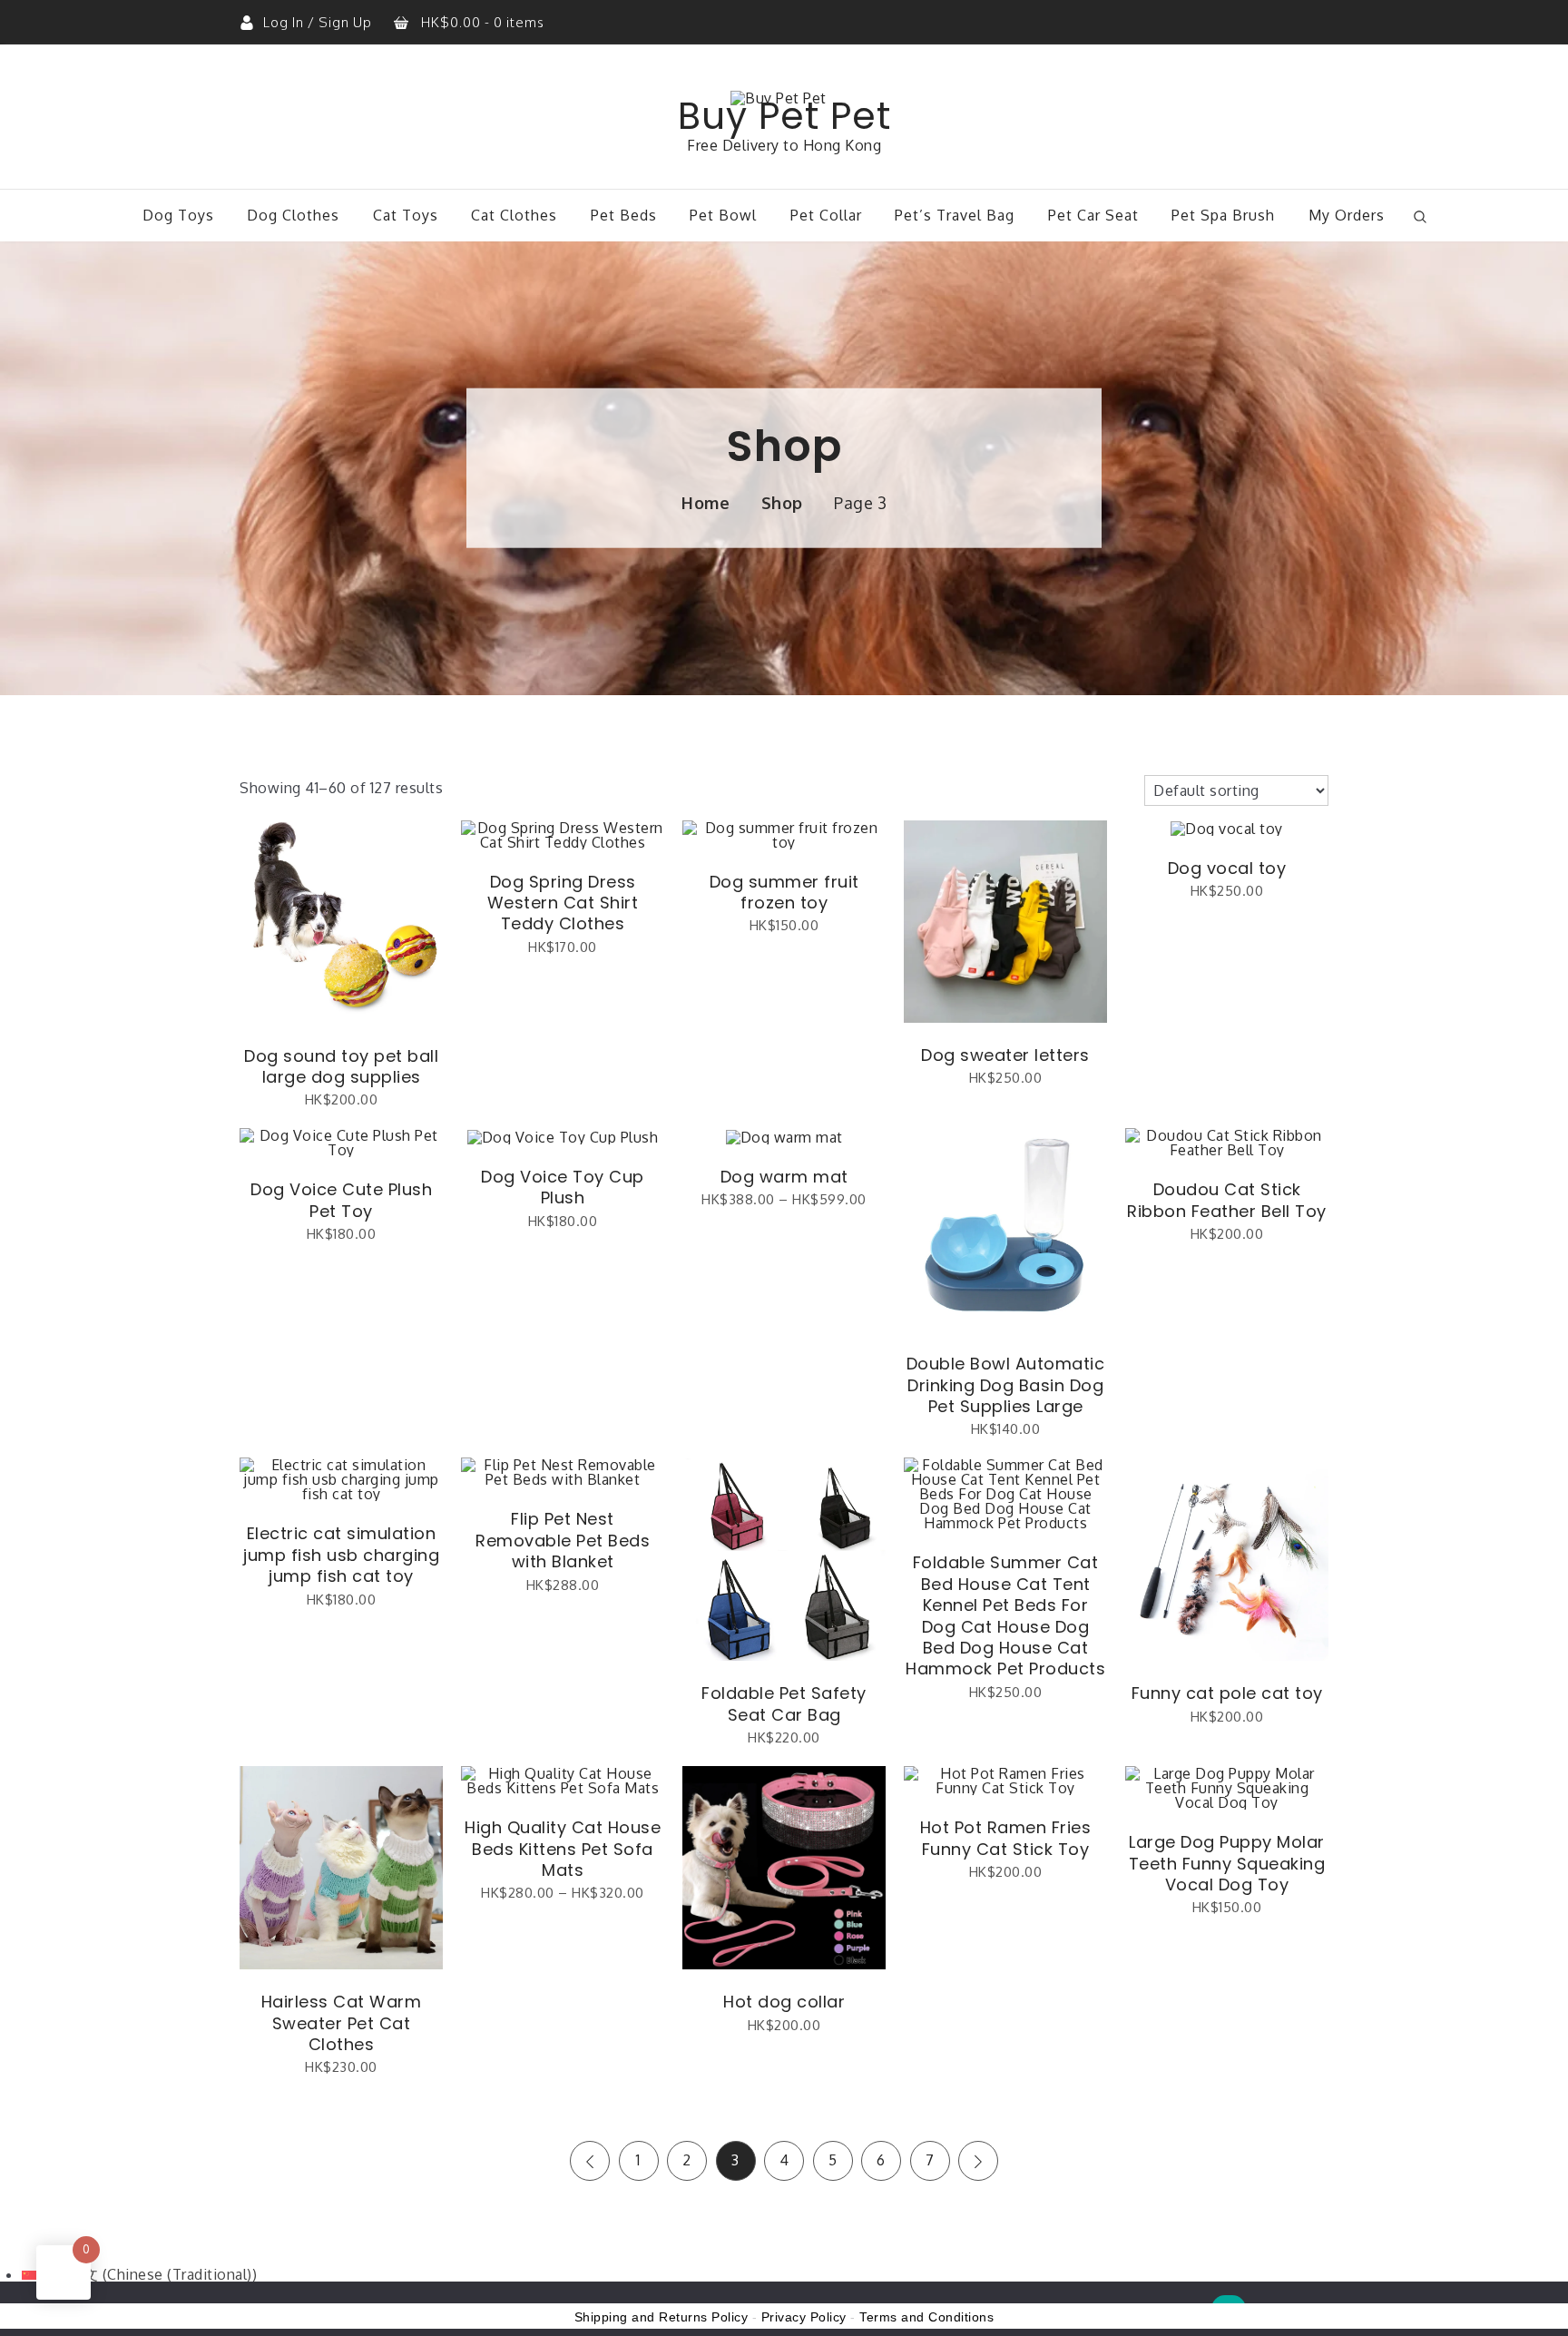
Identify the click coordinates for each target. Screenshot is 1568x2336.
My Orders (1347, 215)
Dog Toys (178, 215)
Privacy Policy (804, 2317)
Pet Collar (826, 215)
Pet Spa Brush (1223, 215)
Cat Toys (406, 215)
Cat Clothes (514, 215)
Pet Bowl (723, 215)
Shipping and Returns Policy (661, 2317)
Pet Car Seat (1093, 215)
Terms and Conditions (926, 2317)
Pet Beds (624, 215)
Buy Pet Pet (784, 116)
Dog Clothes (293, 215)
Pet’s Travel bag (955, 215)
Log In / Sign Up (319, 22)
